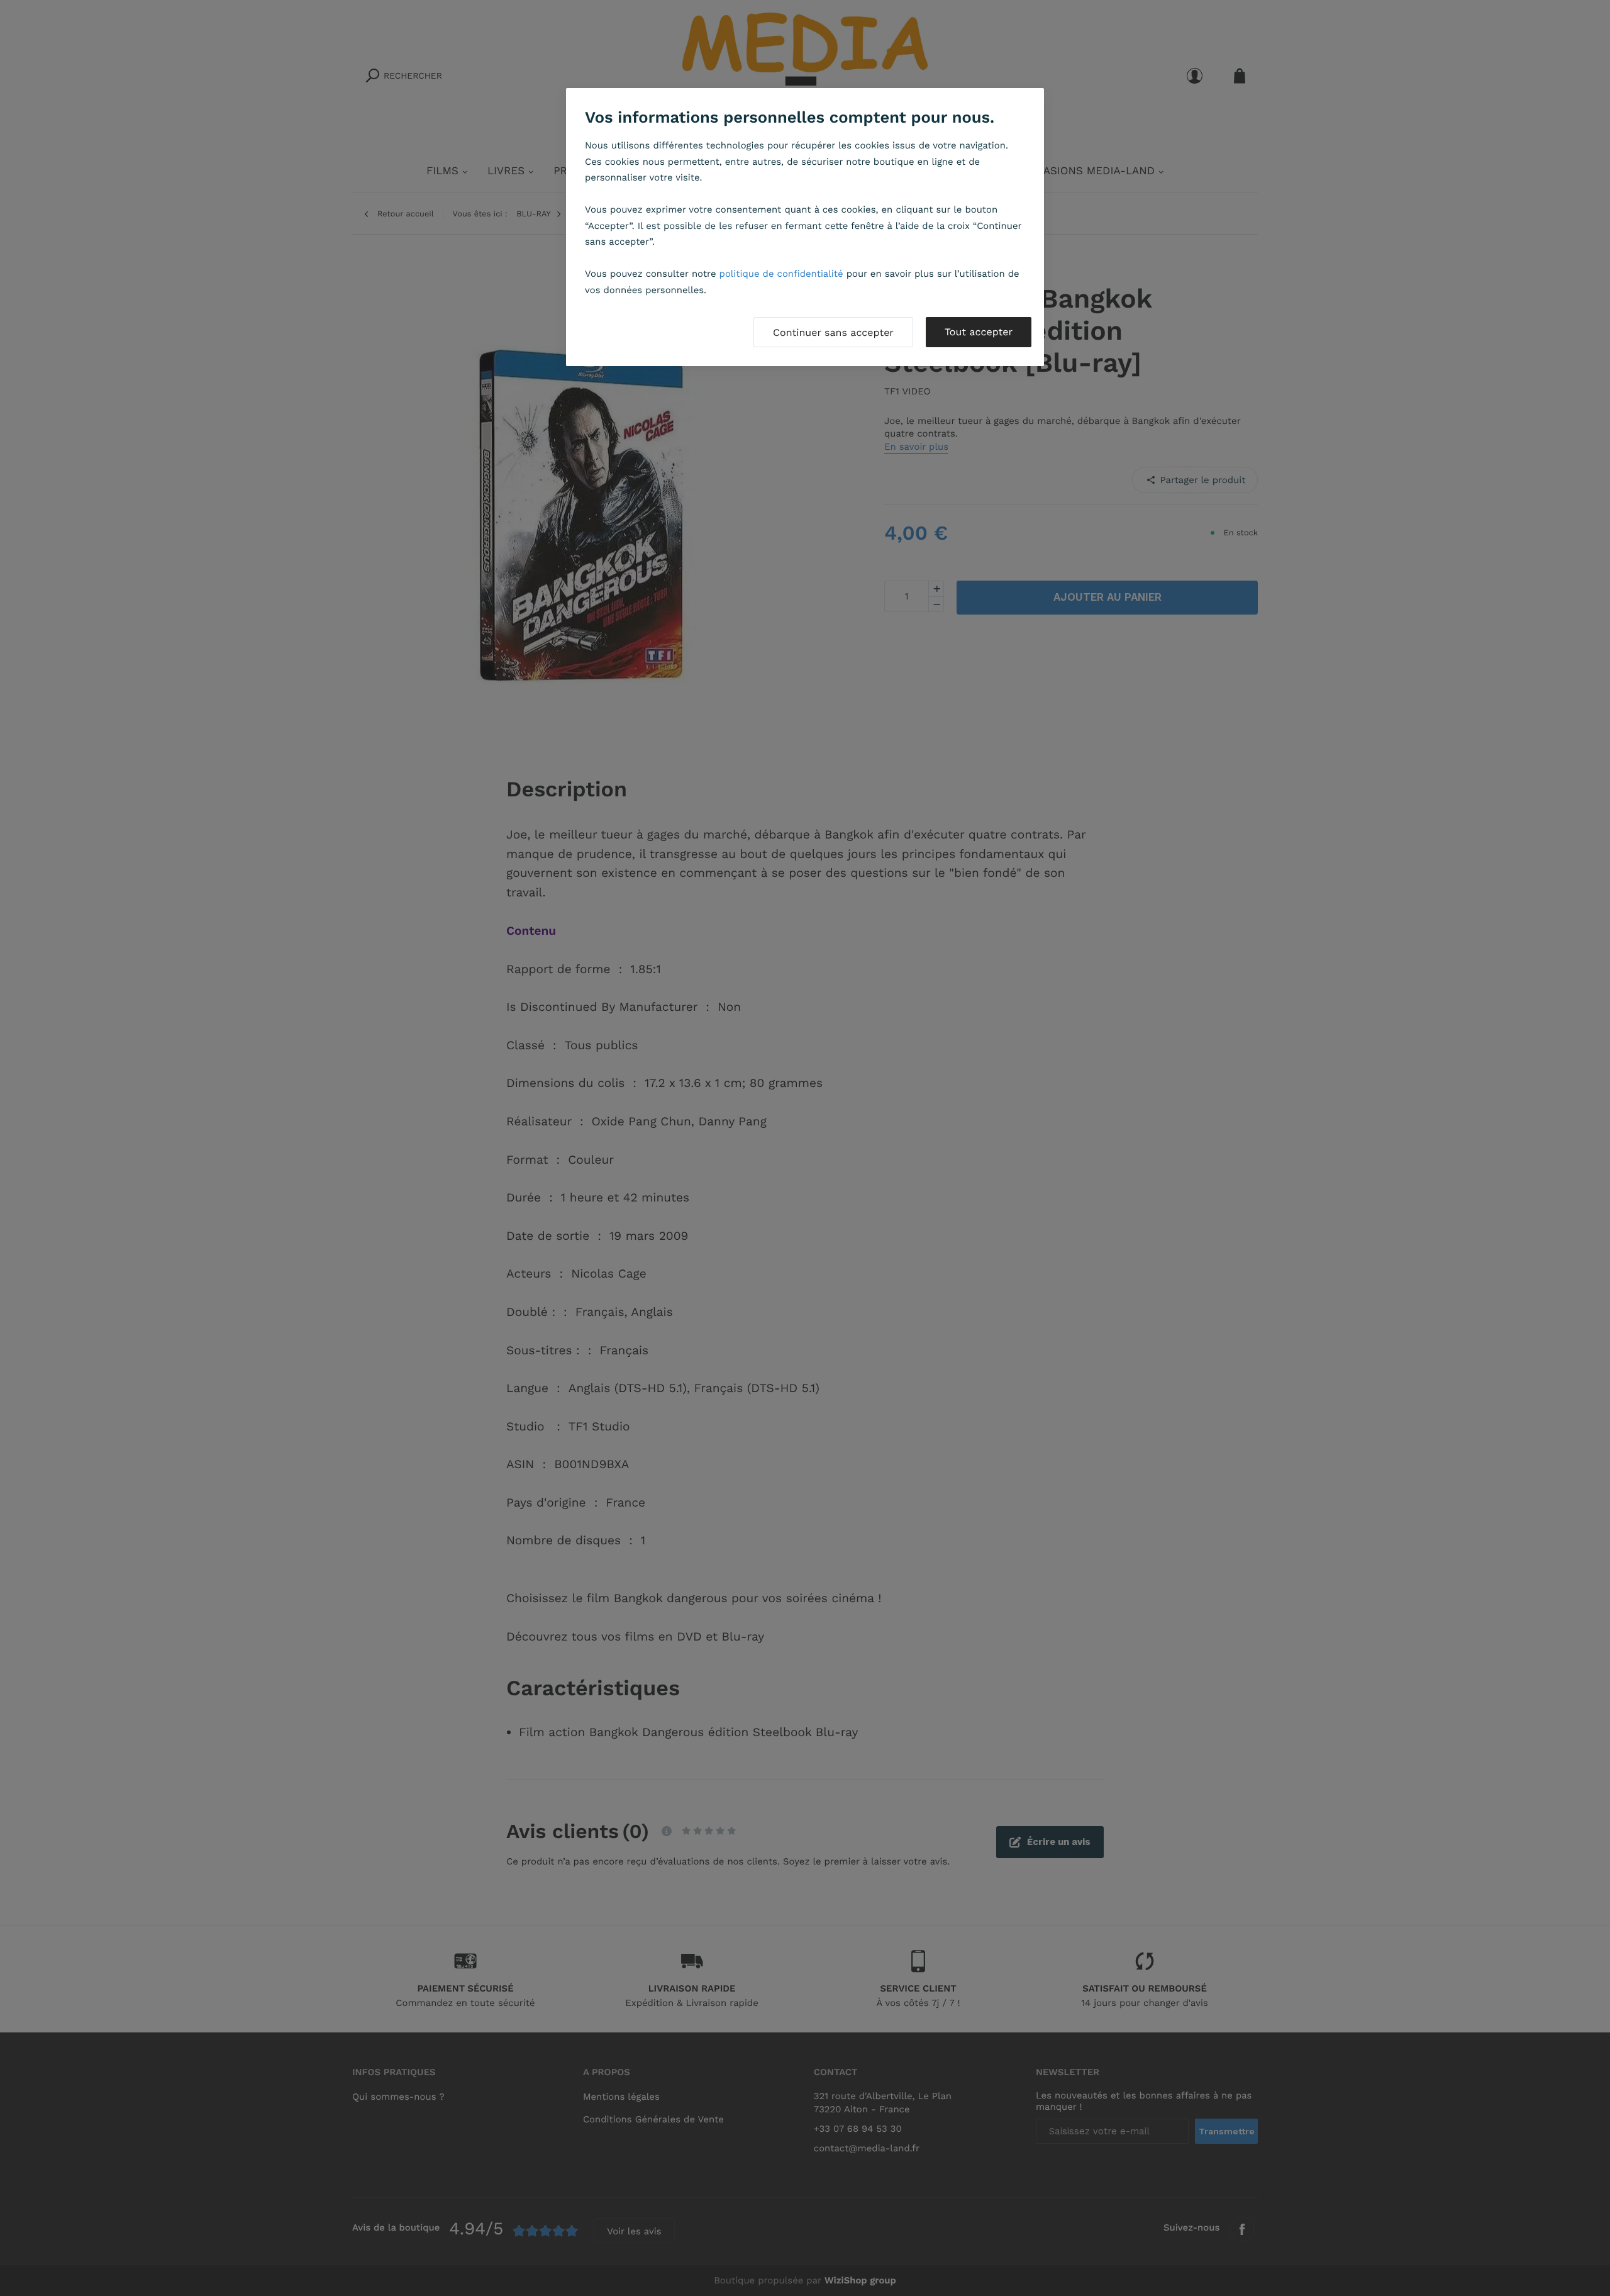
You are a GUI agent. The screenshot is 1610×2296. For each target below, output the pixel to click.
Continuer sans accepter (833, 332)
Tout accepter (979, 332)
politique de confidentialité (781, 274)
